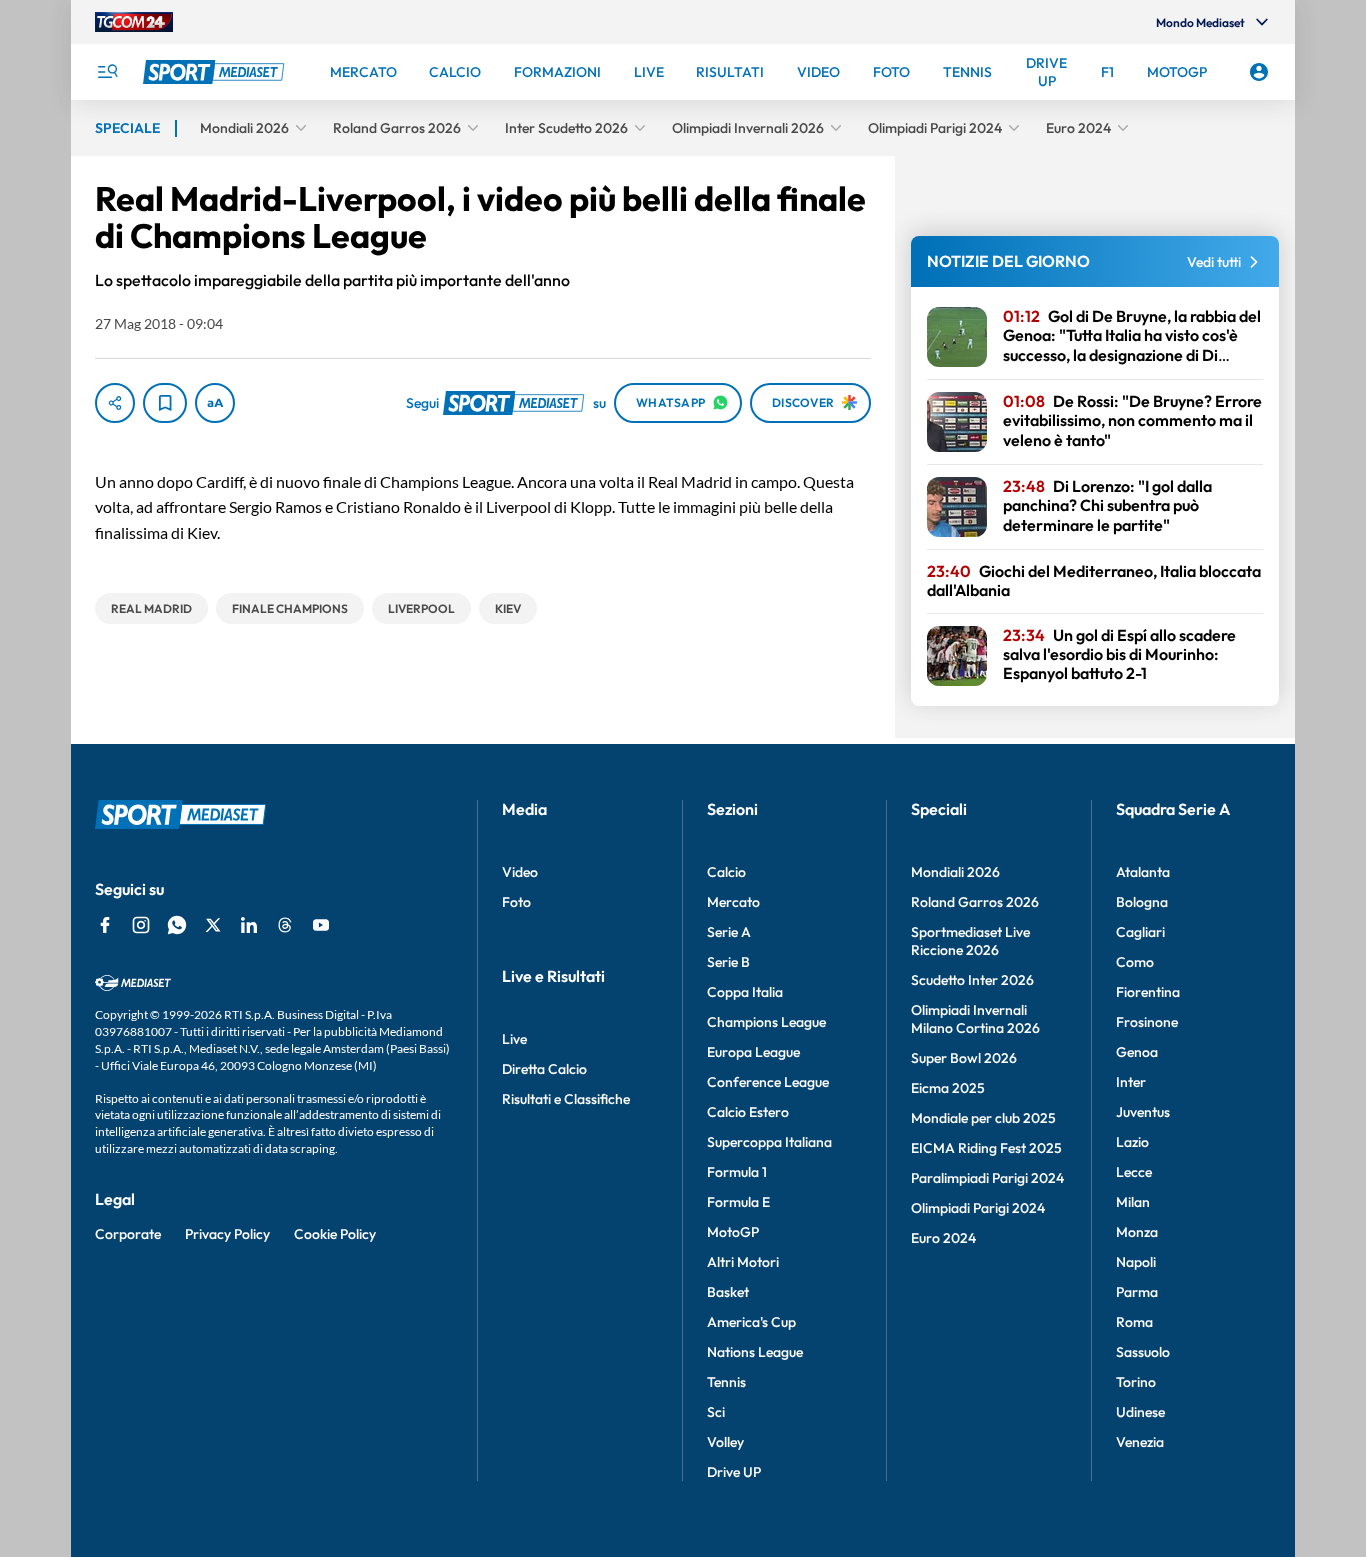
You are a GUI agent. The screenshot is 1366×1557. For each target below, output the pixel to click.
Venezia (1140, 1442)
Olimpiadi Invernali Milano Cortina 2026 (975, 1019)
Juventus (1143, 1112)
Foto (516, 902)
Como (1135, 962)
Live (514, 1039)
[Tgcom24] (134, 22)
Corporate (128, 1234)
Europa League (753, 1052)
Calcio (726, 872)
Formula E (738, 1202)
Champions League (766, 1022)
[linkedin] (249, 925)
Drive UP (734, 1472)
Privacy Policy (227, 1234)
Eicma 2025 (948, 1088)
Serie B (728, 962)
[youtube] (321, 925)
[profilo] (1259, 72)
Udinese (1140, 1412)
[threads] (285, 925)
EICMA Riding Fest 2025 (986, 1148)
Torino (1136, 1382)
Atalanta (1143, 872)
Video (520, 872)
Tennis (726, 1382)
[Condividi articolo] (115, 403)
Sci (716, 1412)
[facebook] (105, 925)
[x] (213, 925)
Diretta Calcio (544, 1069)
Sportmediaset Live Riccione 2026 (970, 941)
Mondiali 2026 (955, 872)
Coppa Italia (745, 992)
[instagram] (141, 925)
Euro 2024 (943, 1238)
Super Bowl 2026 (964, 1058)
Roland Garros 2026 (975, 902)
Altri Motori (743, 1262)
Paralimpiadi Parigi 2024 (987, 1178)
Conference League (768, 1082)
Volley (725, 1442)
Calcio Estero (748, 1112)
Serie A (729, 932)
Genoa (1137, 1052)
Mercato (733, 902)
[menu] (107, 72)
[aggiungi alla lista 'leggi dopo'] (165, 403)
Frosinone (1147, 1022)
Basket (728, 1292)
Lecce (1134, 1172)
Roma (1134, 1322)
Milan (1133, 1202)
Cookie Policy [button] (335, 1234)
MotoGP (733, 1232)
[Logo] (216, 72)
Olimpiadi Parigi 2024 (978, 1208)
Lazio (1132, 1142)
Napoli (1136, 1262)
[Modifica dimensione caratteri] (215, 403)
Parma (1137, 1292)
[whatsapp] (177, 925)
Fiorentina (1148, 992)
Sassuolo (1143, 1352)
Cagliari (1140, 932)
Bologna (1142, 902)
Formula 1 (737, 1172)
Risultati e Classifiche (566, 1099)
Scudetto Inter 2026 (972, 980)
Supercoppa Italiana (769, 1142)
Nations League (755, 1352)
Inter (1131, 1082)
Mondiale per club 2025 (983, 1118)
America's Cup (751, 1322)
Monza (1137, 1232)
